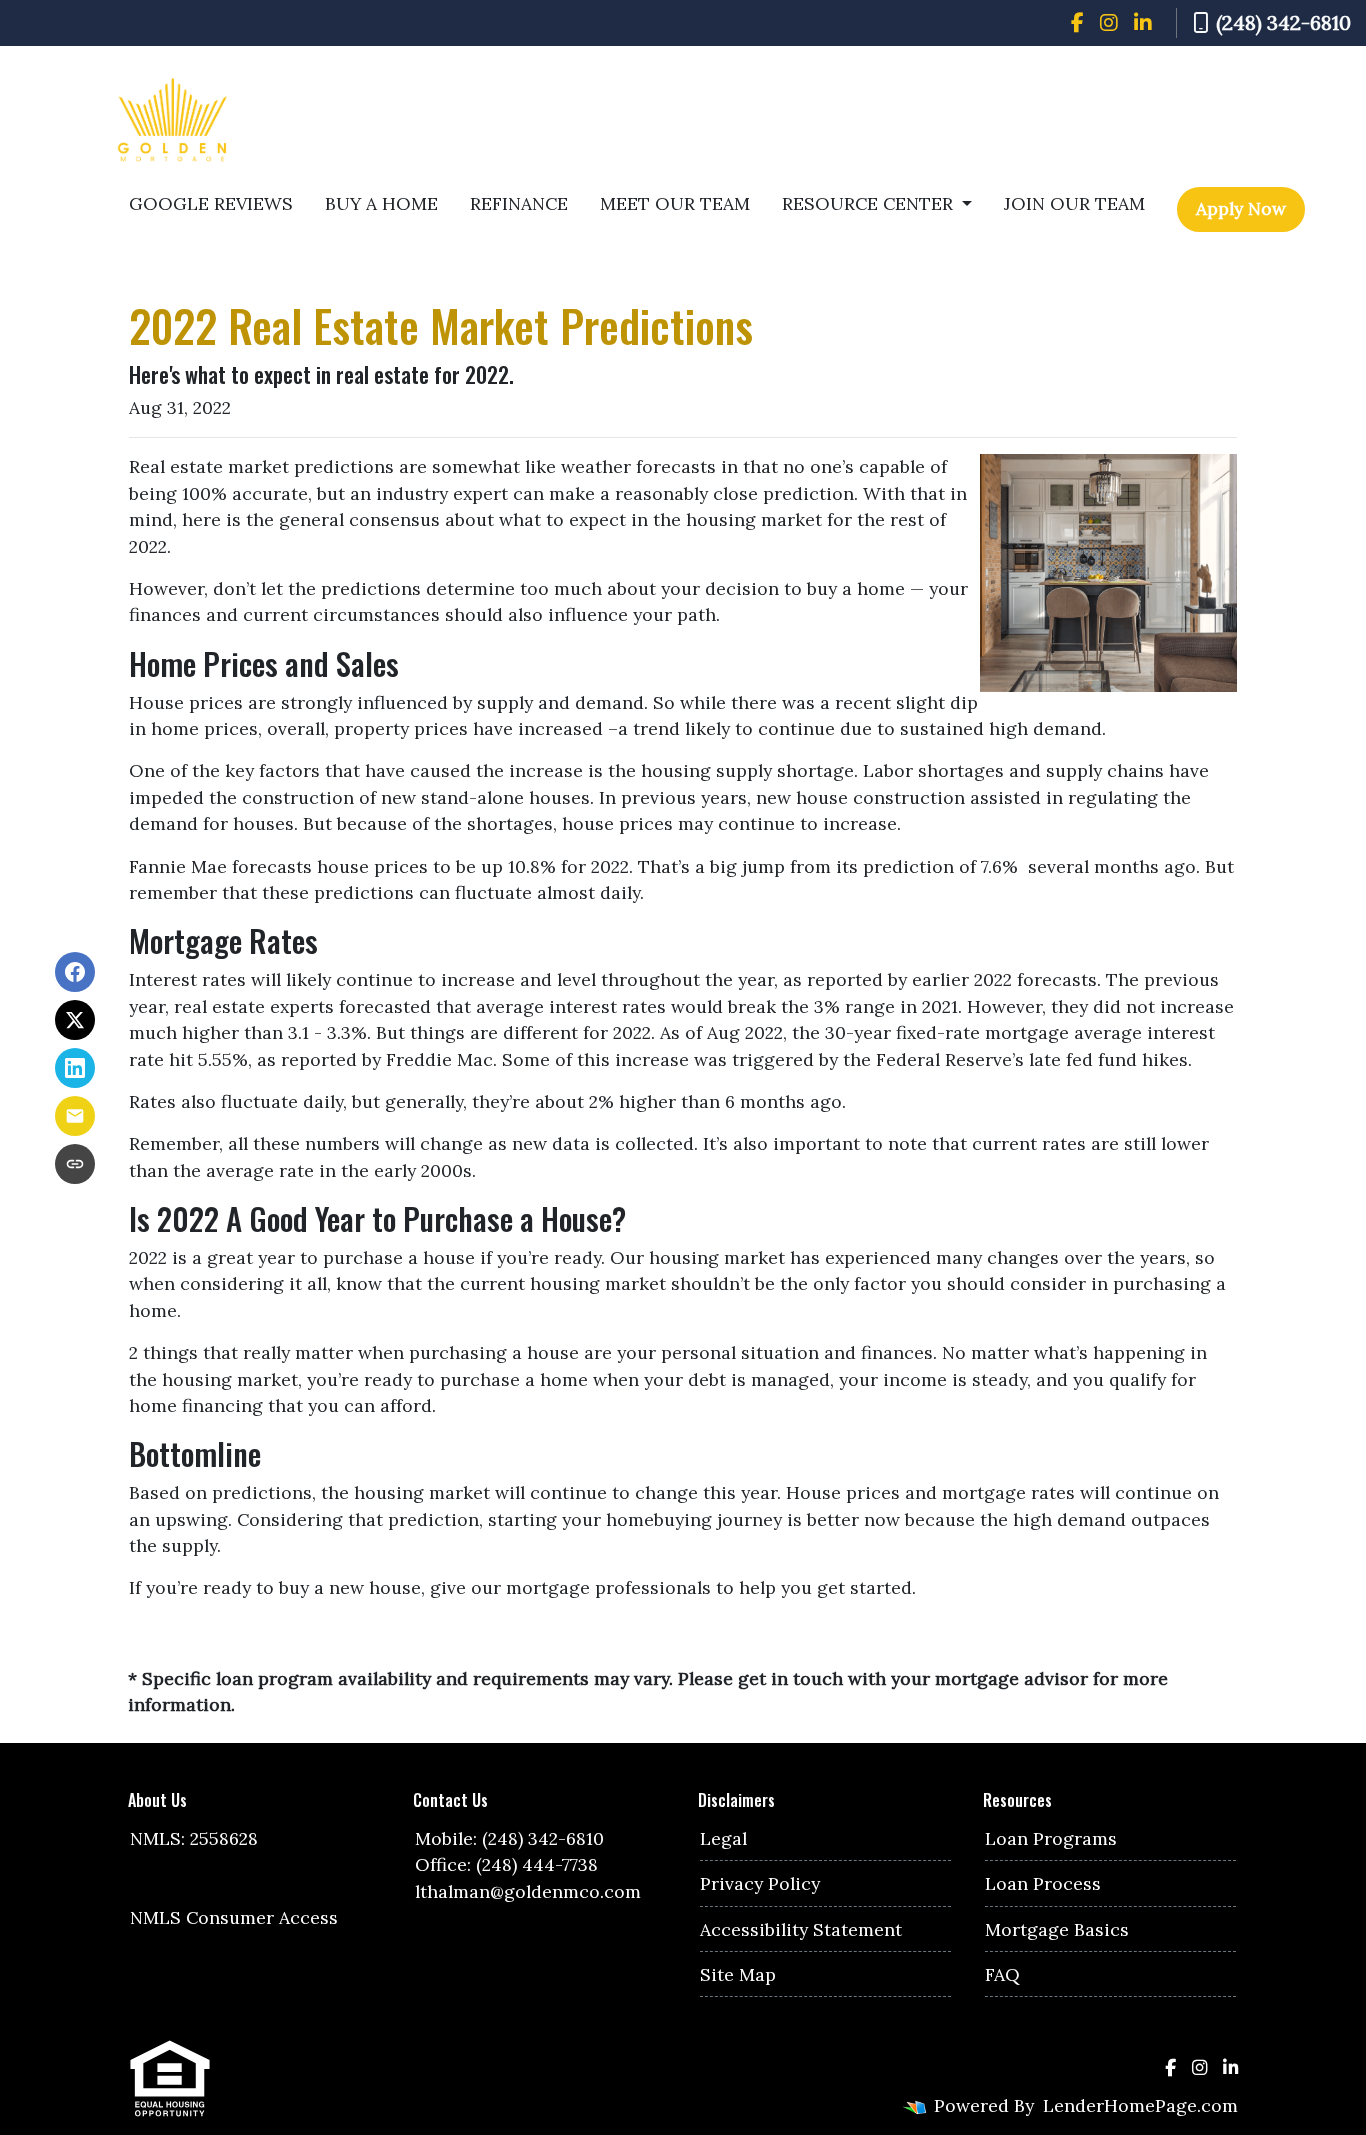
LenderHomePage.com (1140, 2105)
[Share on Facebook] (75, 972)
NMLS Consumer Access (234, 1917)
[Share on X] (75, 1020)
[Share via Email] (75, 1116)
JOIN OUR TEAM (1074, 203)
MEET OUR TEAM (675, 203)
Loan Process (1043, 1883)
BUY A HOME (381, 203)
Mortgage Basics (1057, 1929)
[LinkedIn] (1143, 23)
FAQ (1002, 1974)
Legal (723, 1838)
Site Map (738, 1974)
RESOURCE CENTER (870, 203)
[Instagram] (1109, 23)
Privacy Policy (760, 1883)
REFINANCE (519, 203)
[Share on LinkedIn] (75, 1068)
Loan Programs (1051, 1838)
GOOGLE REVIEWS (211, 203)
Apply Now (1241, 208)
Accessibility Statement (801, 1929)
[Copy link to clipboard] (75, 1164)
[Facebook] (1077, 23)
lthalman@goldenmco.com (528, 1891)
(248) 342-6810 (1283, 22)
